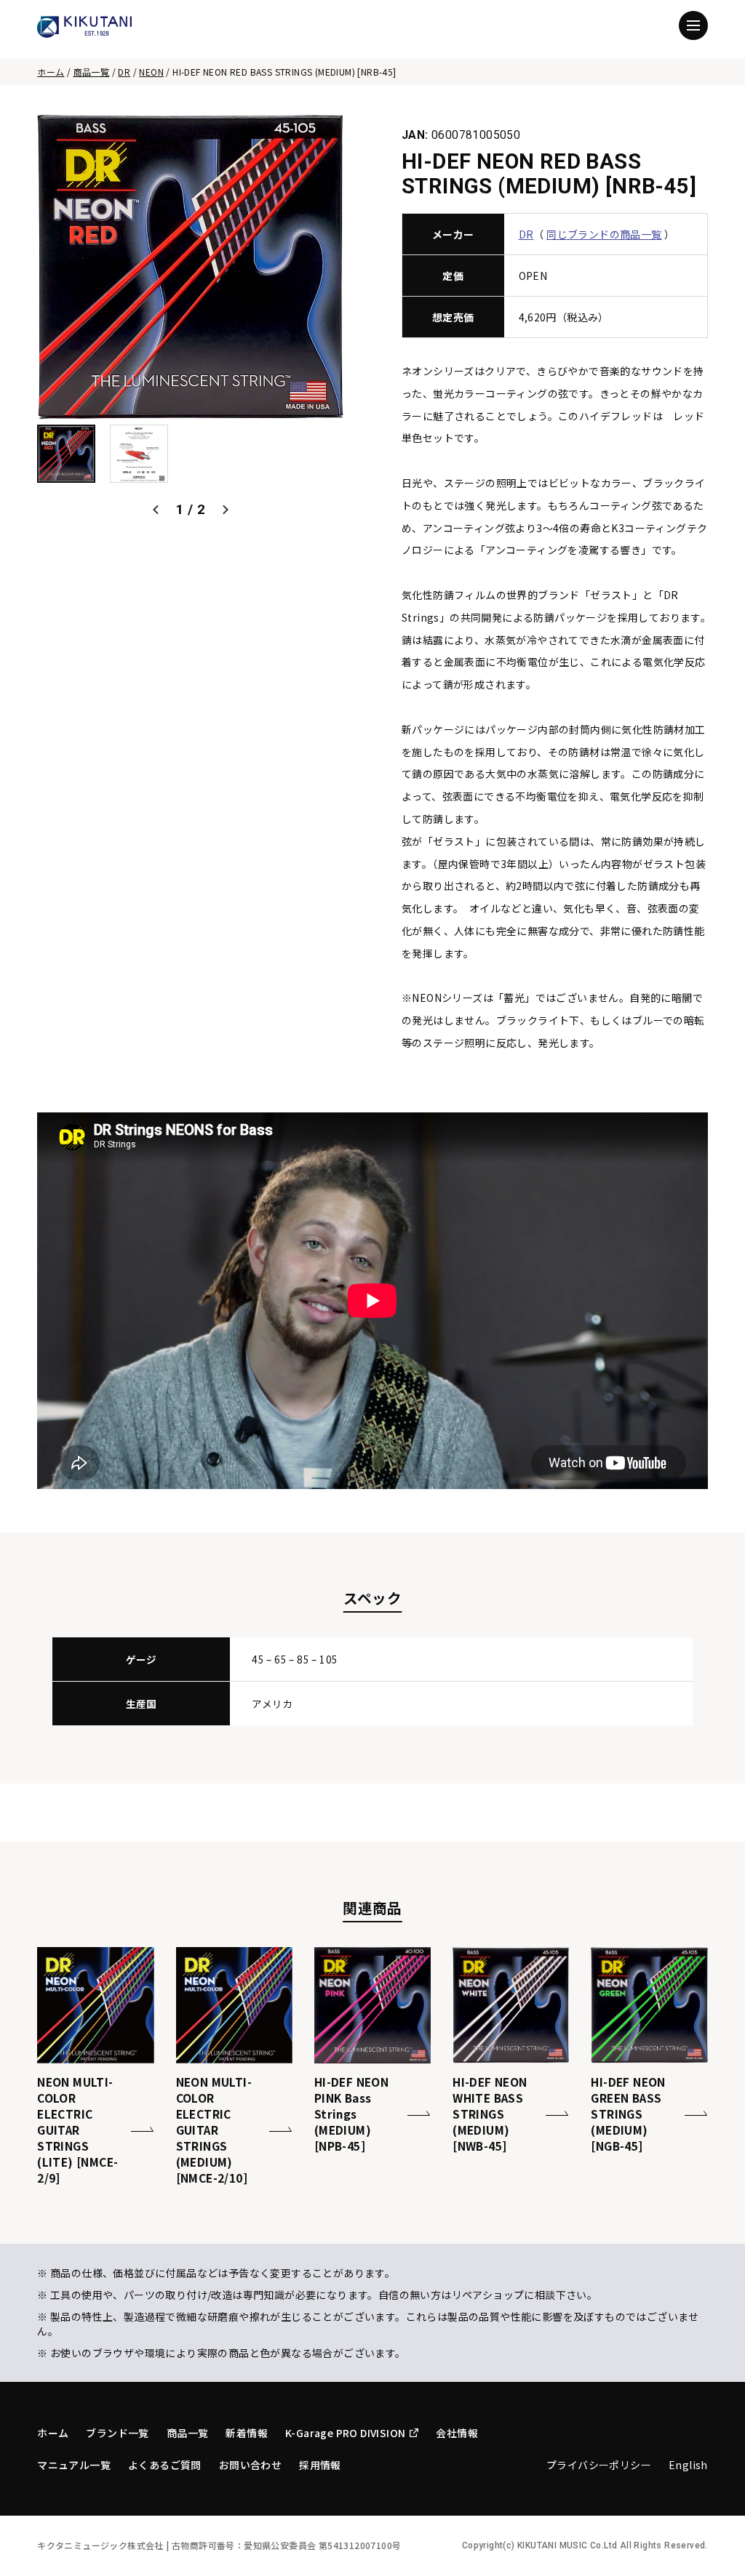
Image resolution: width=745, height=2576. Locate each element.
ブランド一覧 (117, 2433)
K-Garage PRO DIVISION (345, 2433)
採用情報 (320, 2465)
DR (124, 72)
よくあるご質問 (165, 2465)
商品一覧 (92, 72)
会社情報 (457, 2433)
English (688, 2465)
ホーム (51, 72)
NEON (151, 72)
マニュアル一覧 (74, 2465)
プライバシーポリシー (599, 2465)
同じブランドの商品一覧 (604, 234)
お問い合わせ (250, 2465)
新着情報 (247, 2433)
